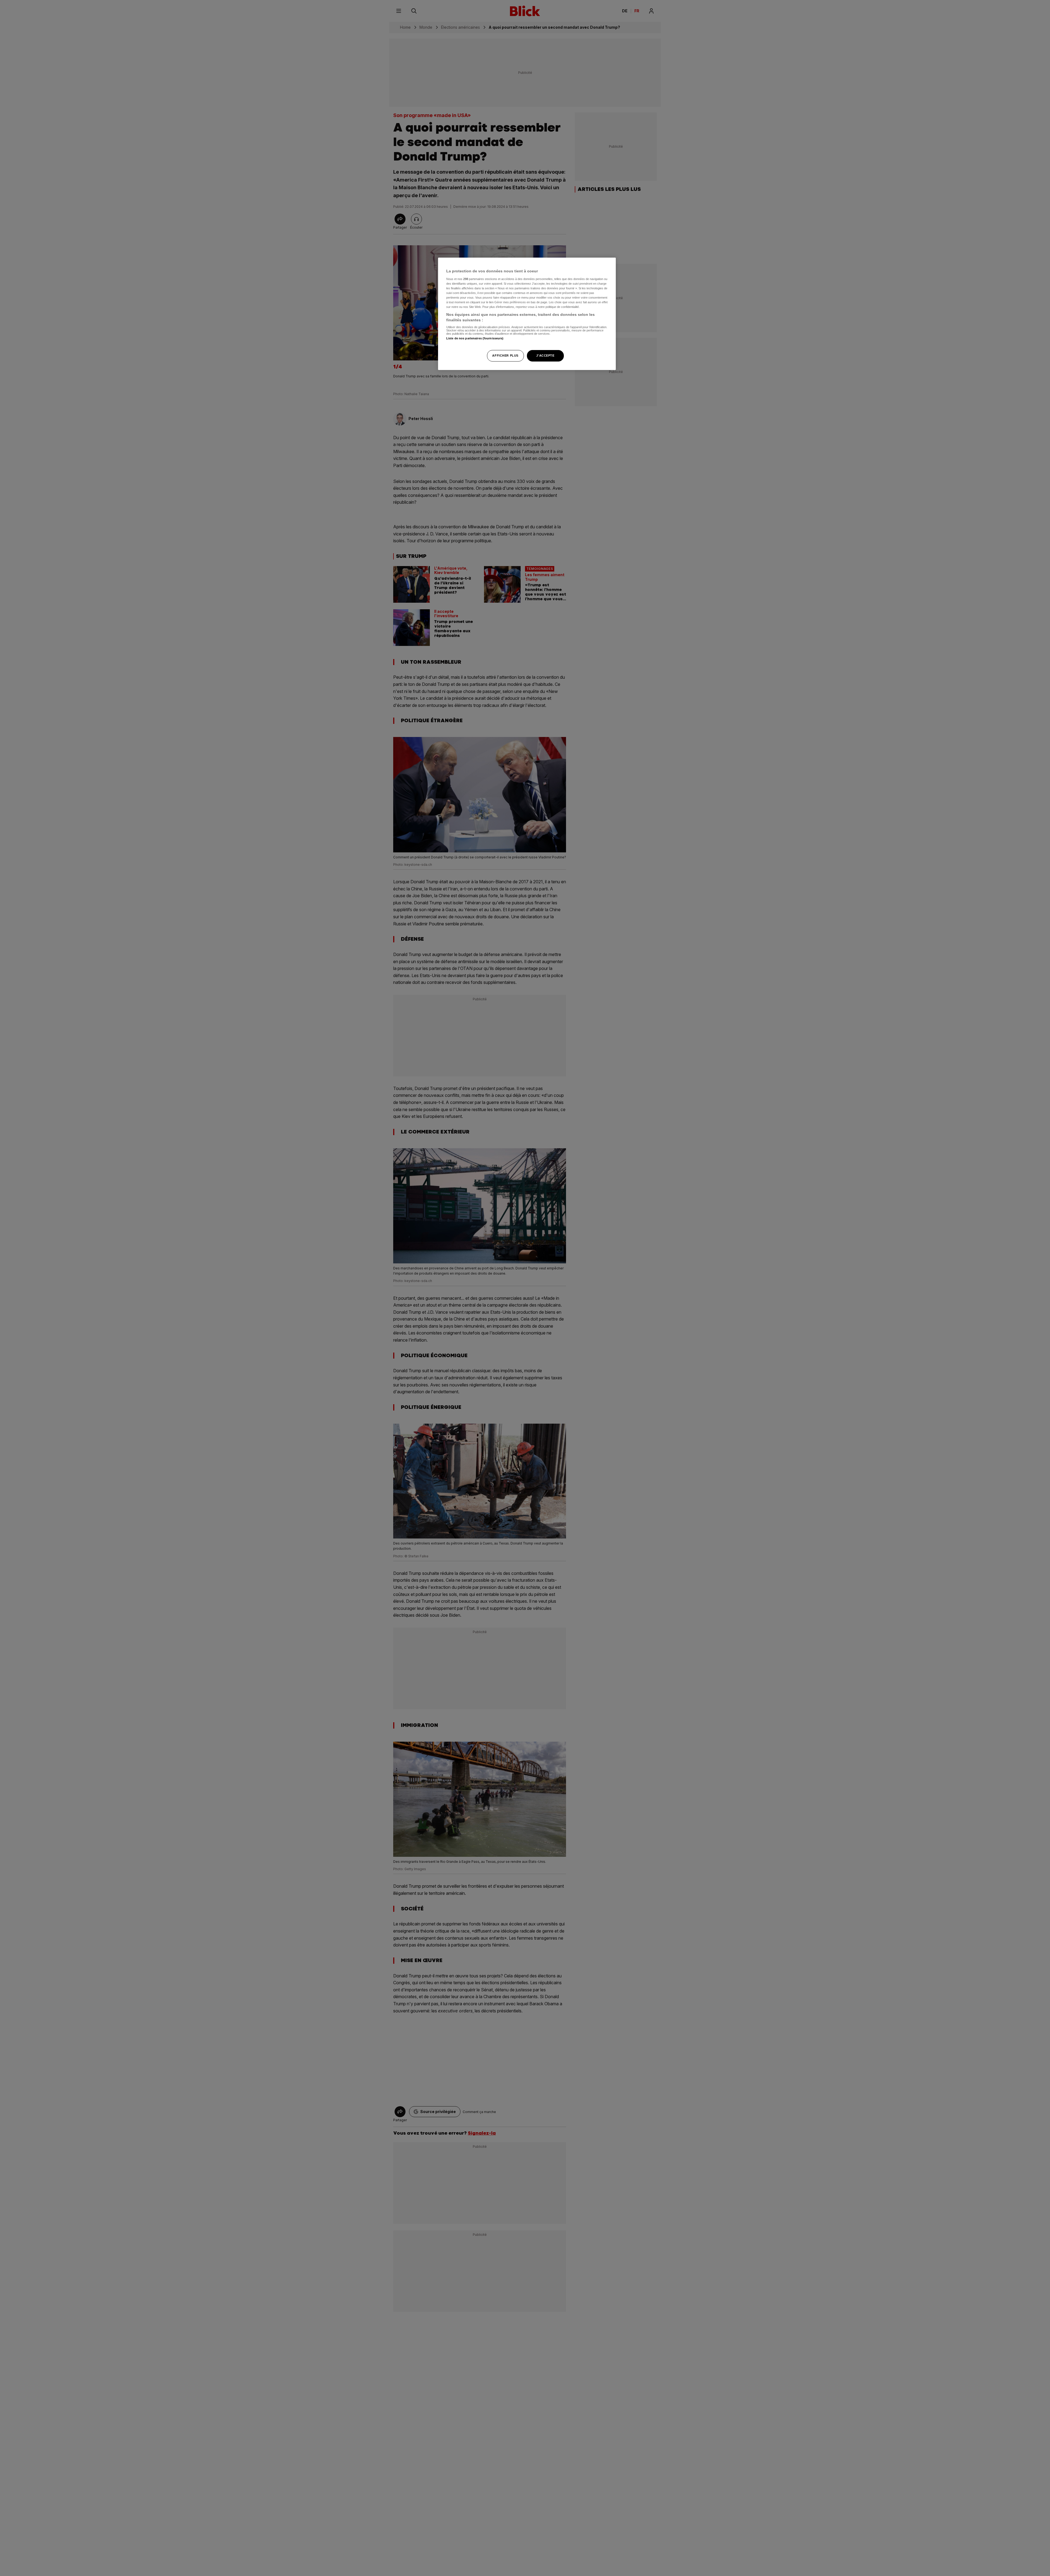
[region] (527, 314)
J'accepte (545, 355)
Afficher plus (505, 355)
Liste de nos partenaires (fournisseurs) (475, 338)
